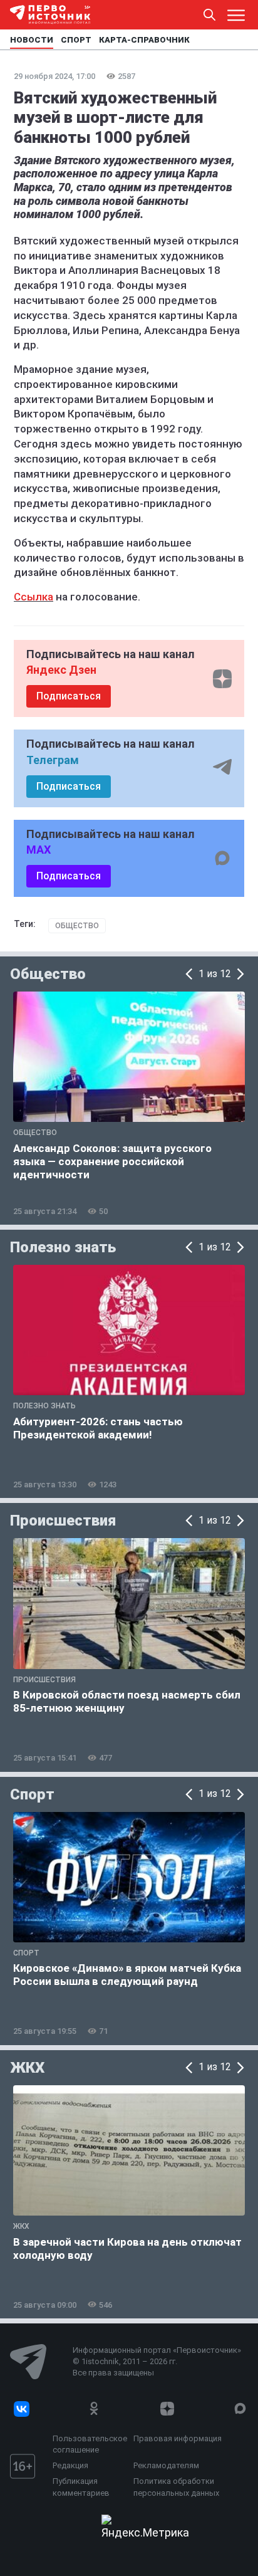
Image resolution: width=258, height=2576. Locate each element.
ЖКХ (27, 2068)
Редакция (70, 2465)
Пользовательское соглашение (90, 2444)
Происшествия (63, 1521)
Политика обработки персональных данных (176, 2487)
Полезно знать (63, 1247)
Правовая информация (178, 2438)
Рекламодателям (166, 2465)
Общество (77, 926)
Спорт (32, 1794)
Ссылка (34, 597)
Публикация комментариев (81, 2487)
